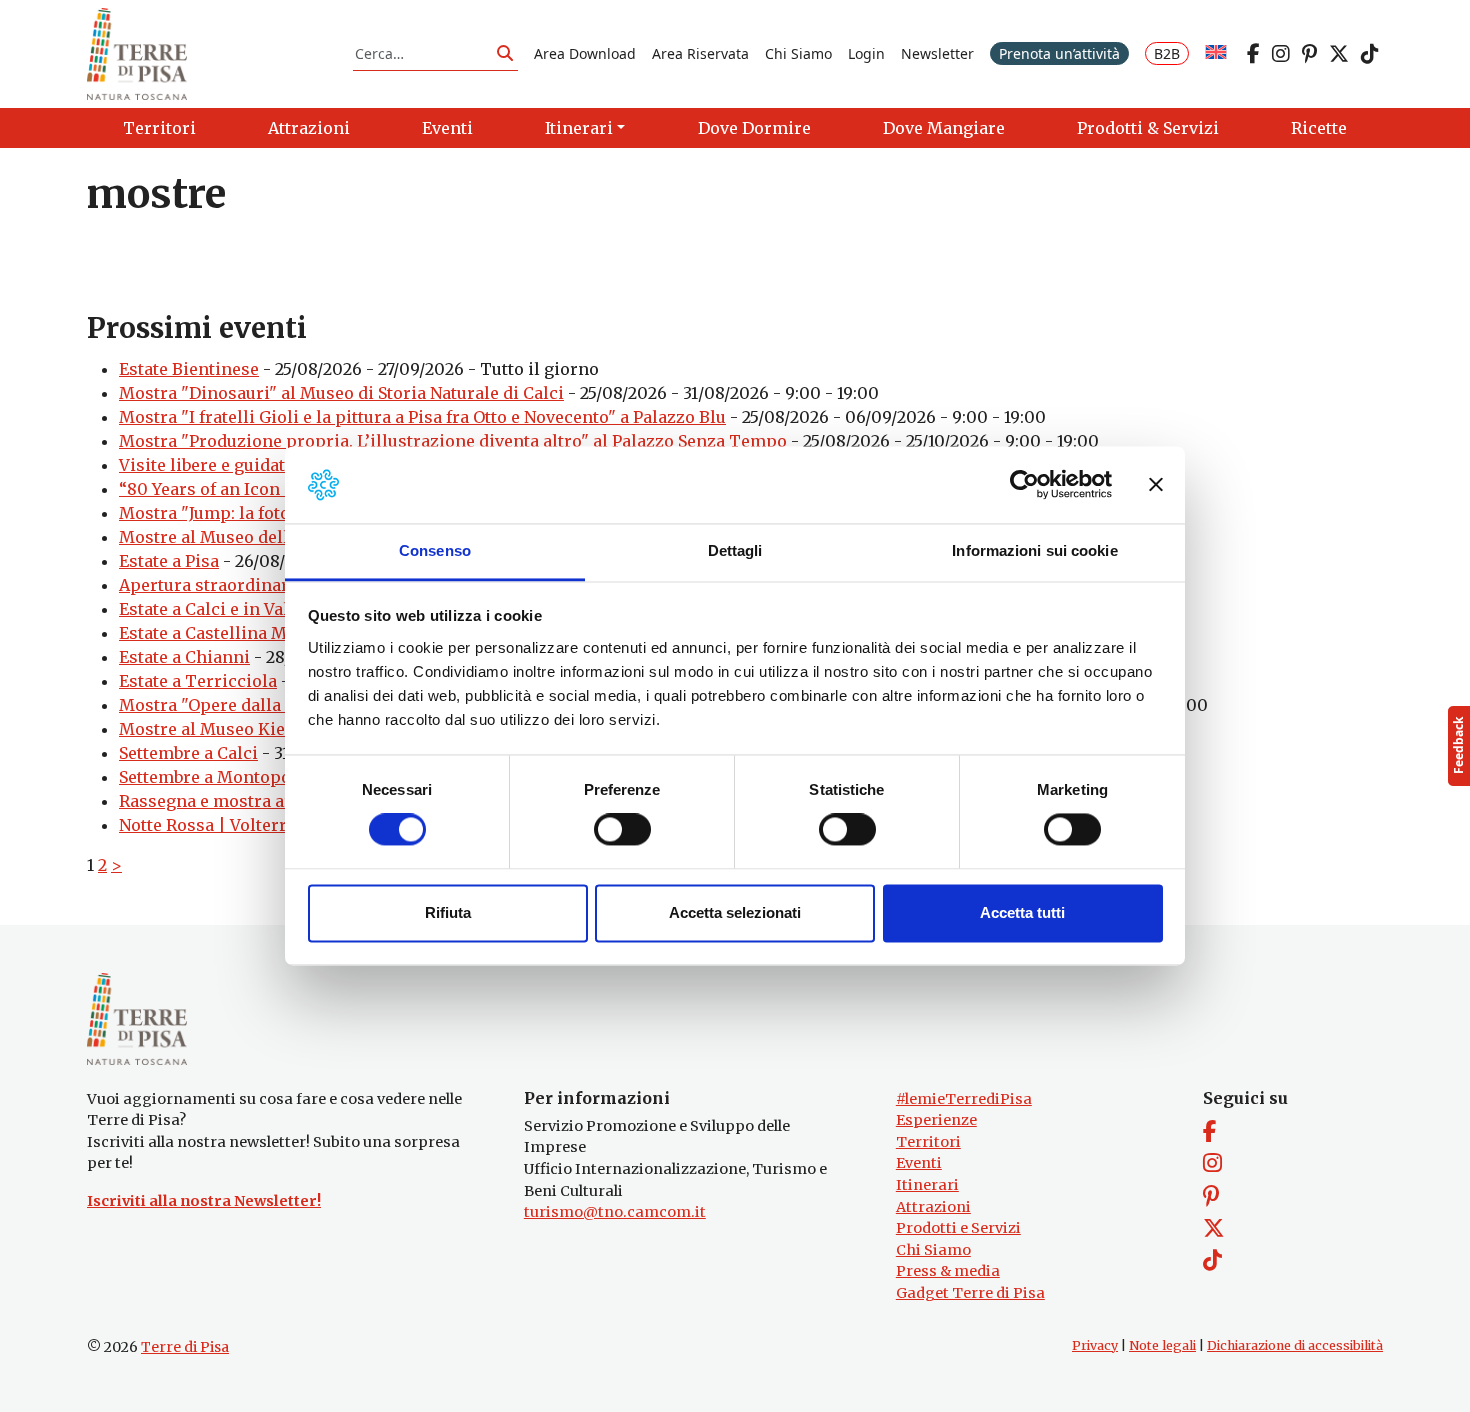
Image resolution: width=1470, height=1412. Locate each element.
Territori (928, 1142)
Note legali (1162, 1345)
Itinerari (927, 1185)
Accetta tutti (1022, 912)
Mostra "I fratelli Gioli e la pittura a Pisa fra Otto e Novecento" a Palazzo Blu (422, 417)
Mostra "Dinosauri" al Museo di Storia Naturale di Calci (341, 393)
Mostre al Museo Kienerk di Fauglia (263, 729)
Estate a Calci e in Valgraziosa (239, 609)
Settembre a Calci (188, 753)
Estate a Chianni (184, 657)
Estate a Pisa (169, 561)
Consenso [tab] (435, 550)
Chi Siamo (798, 53)
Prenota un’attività (1059, 53)
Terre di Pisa (185, 1347)
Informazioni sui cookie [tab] (1034, 550)
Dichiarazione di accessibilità (1295, 1345)
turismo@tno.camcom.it (615, 1212)
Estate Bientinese (189, 369)
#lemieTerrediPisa (964, 1099)
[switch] (622, 830)
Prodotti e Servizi (958, 1228)
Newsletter (937, 53)
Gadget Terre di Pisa (970, 1293)
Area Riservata (700, 53)
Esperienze (936, 1120)
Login (866, 53)
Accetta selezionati (735, 912)
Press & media (948, 1271)
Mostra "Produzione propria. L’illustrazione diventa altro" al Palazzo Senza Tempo (453, 441)
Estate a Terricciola (198, 681)
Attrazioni (933, 1207)
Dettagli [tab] (735, 550)
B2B (1167, 53)
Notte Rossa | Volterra (207, 825)
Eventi (919, 1163)
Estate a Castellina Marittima (236, 633)
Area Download (585, 53)
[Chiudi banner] (1156, 485)
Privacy (1095, 1345)
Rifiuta (448, 912)
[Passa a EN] (1216, 53)
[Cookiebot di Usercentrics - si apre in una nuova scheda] (1024, 485)
